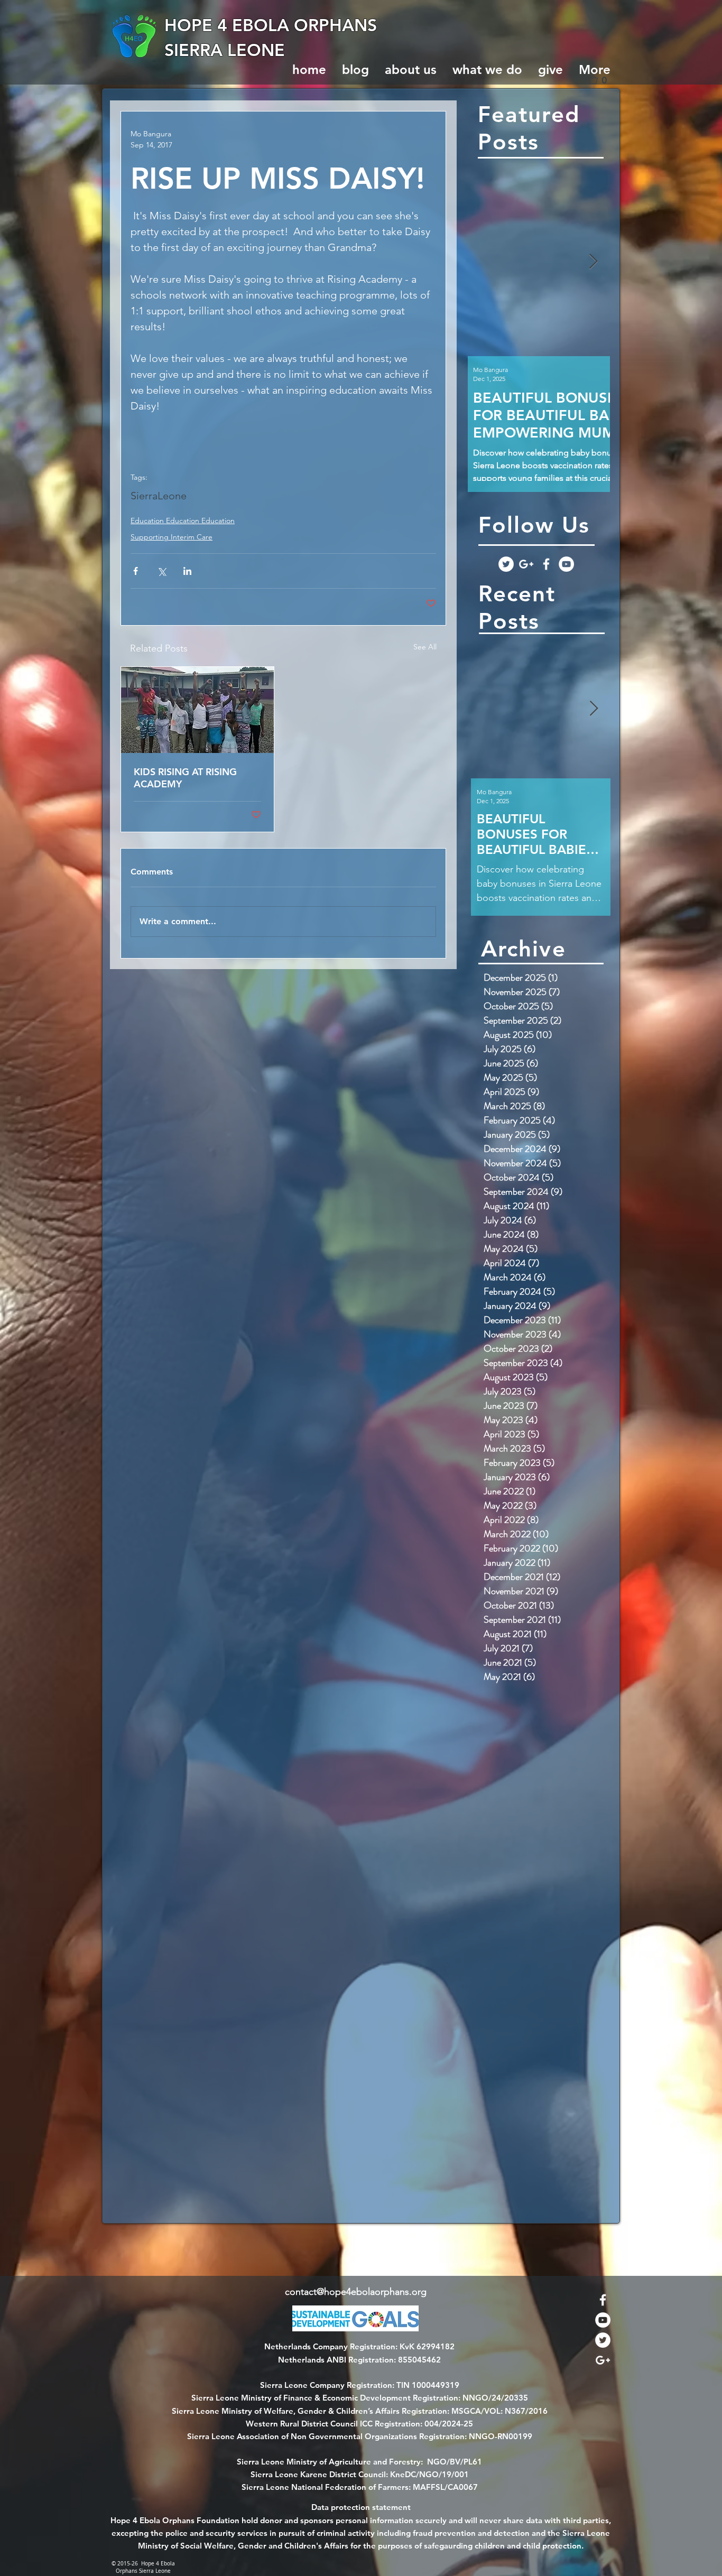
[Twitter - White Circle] (506, 564)
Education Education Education (183, 520)
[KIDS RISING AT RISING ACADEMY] (197, 710)
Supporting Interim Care (172, 537)
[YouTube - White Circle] (566, 564)
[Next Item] (593, 262)
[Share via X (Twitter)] (161, 571)
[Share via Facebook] (136, 571)
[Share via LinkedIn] (187, 571)
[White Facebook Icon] (546, 564)
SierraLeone (159, 496)
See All (425, 647)
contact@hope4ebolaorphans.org (356, 2292)
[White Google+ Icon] (526, 564)
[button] (602, 80)
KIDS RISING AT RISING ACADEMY (185, 778)
